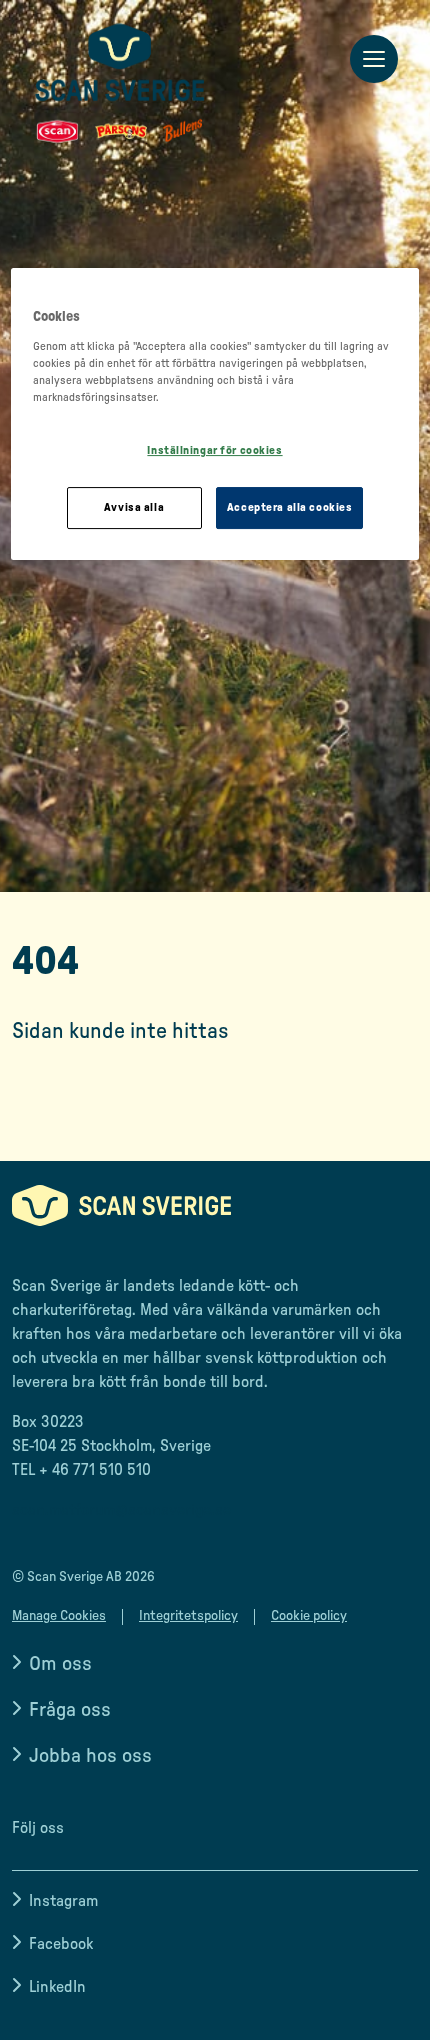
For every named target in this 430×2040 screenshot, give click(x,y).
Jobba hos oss (90, 1756)
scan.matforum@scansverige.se (121, 1510)
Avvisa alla (134, 507)
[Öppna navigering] (374, 60)
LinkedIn (57, 1987)
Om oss (60, 1664)
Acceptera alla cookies (290, 507)
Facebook (61, 1944)
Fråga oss (70, 1710)
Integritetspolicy (188, 1616)
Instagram (63, 1901)
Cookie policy (309, 1616)
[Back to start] (120, 83)
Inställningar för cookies (214, 450)
